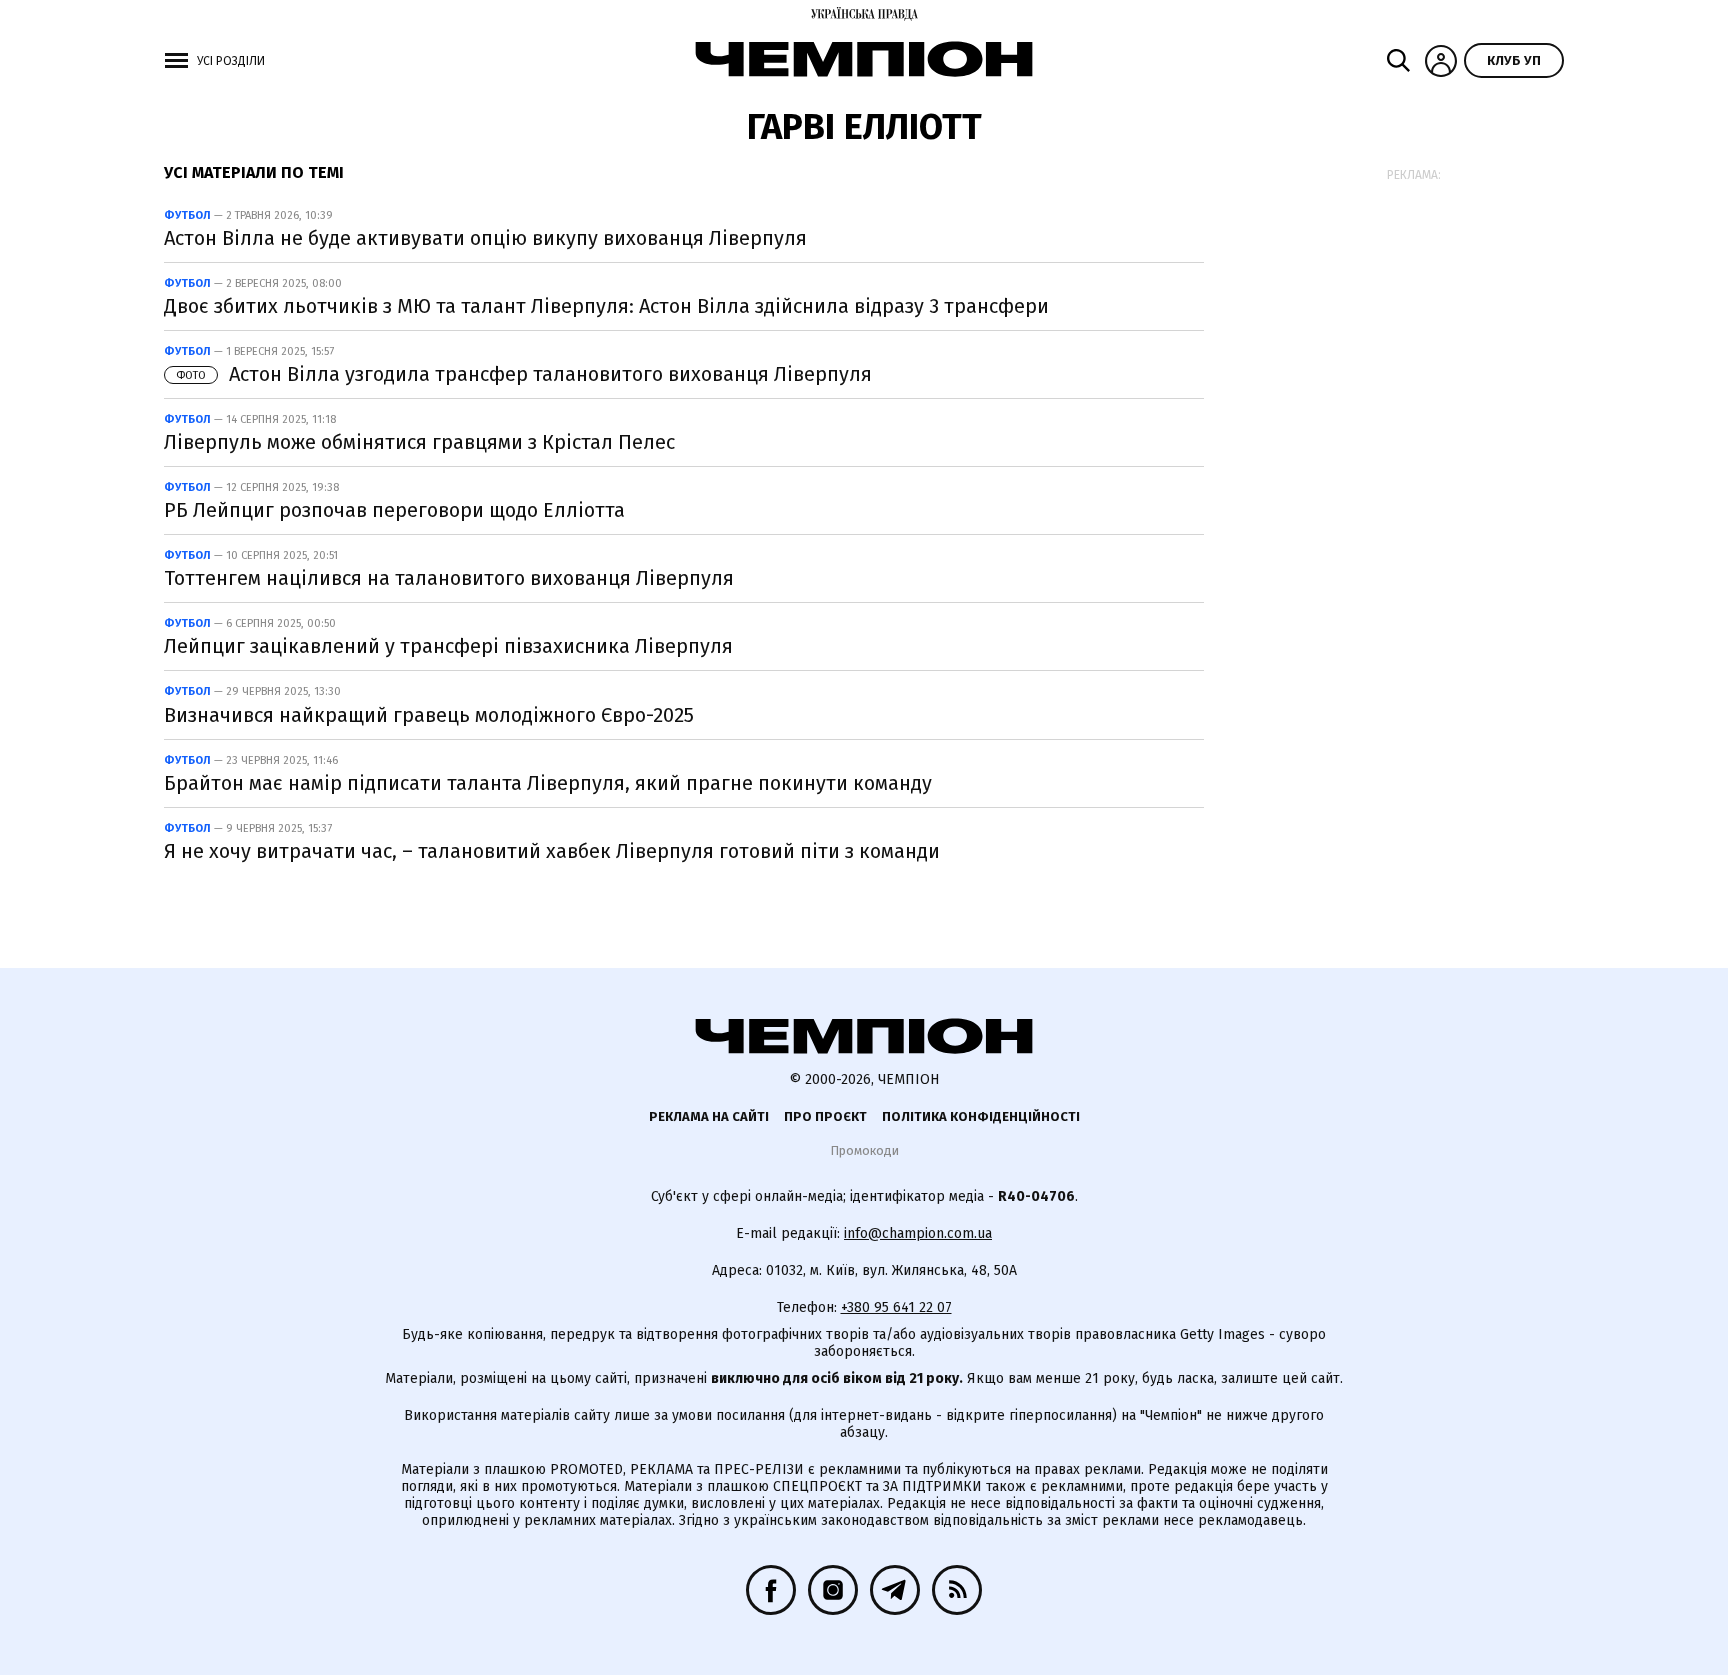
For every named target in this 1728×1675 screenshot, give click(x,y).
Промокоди (864, 1150)
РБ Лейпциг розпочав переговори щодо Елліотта (394, 510)
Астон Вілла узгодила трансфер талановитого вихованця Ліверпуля (524, 374)
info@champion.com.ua (918, 1233)
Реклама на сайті (709, 1116)
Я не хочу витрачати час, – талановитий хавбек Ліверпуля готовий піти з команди (552, 851)
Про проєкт (825, 1116)
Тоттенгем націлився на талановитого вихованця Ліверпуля (449, 578)
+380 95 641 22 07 (896, 1307)
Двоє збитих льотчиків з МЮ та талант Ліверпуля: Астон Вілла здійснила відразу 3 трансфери (606, 306)
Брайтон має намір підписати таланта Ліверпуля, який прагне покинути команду (548, 783)
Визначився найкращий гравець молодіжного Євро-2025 (429, 715)
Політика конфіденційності (981, 1116)
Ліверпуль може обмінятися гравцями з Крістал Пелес (419, 442)
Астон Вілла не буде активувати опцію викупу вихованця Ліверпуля (485, 238)
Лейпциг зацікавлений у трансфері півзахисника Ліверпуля (448, 646)
